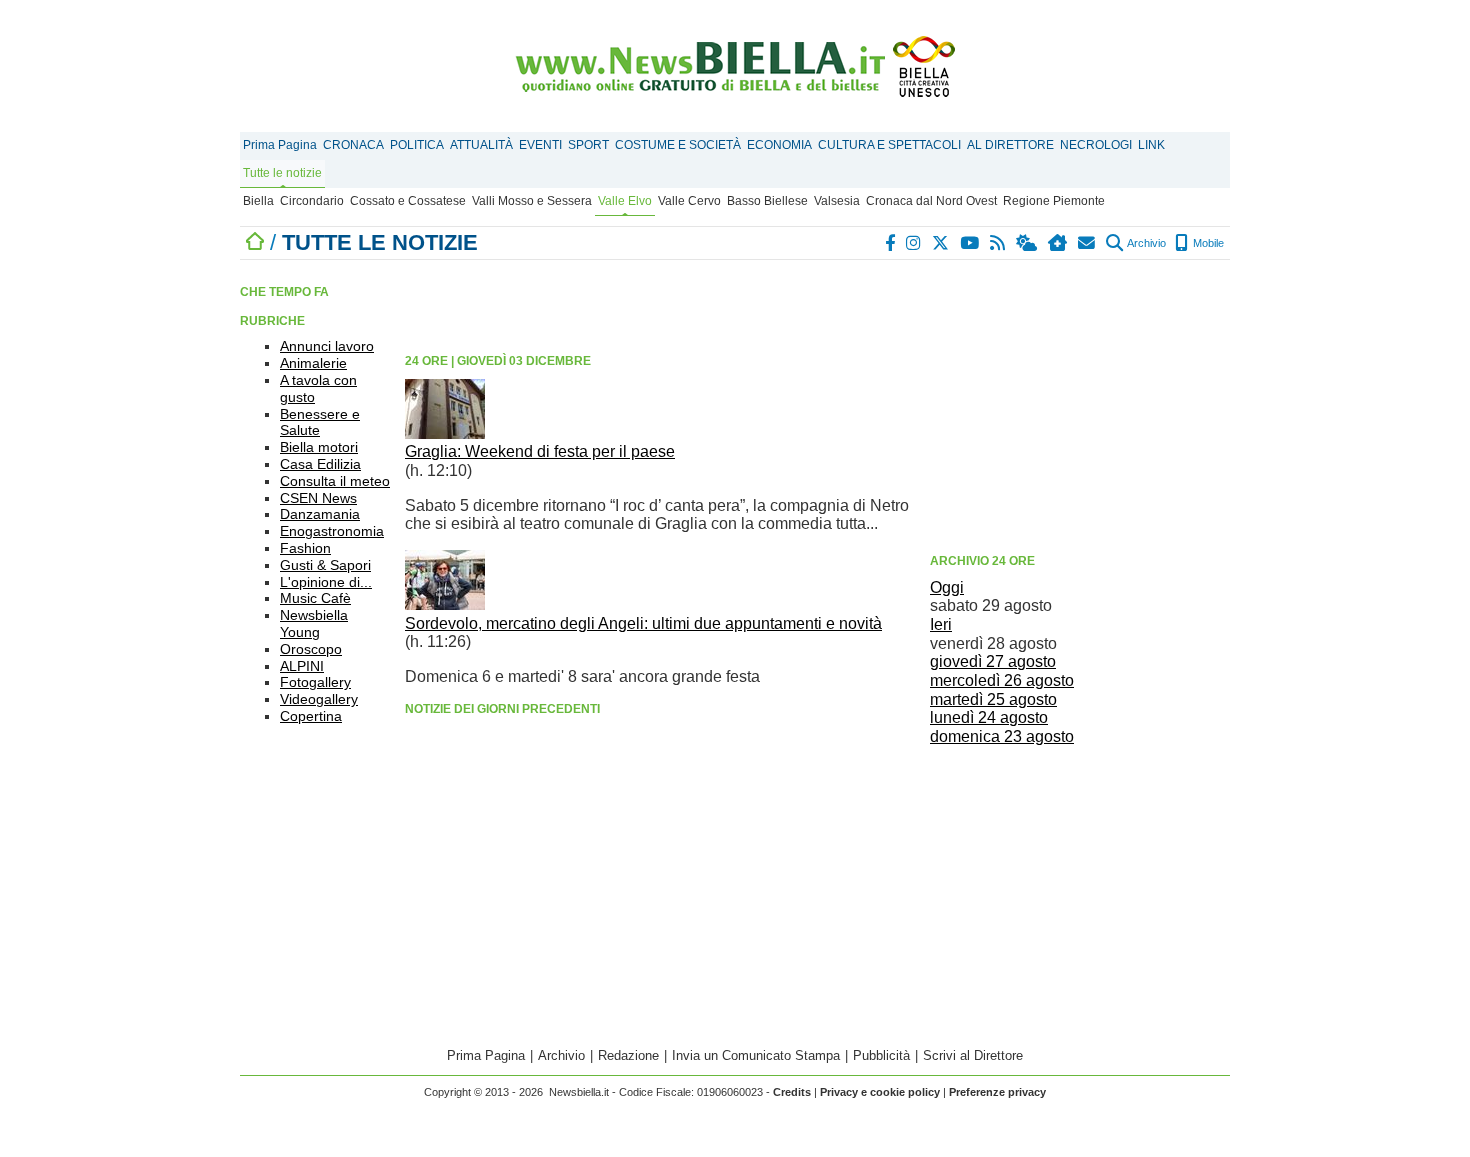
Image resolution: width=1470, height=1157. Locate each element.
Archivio (1145, 243)
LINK (1151, 145)
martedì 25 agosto (993, 699)
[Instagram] (914, 243)
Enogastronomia (332, 531)
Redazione (628, 1055)
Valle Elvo (625, 201)
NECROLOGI (1096, 145)
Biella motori (319, 447)
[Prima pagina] (255, 242)
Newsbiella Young (314, 623)
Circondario (312, 201)
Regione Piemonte (1054, 201)
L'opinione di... (326, 582)
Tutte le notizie (282, 173)
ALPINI (302, 666)
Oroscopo (311, 649)
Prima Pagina (280, 145)
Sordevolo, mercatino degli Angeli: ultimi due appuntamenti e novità (643, 623)
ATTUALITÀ (481, 145)
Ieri (941, 624)
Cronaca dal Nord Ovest (931, 201)
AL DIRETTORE (1010, 145)
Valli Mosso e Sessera (532, 201)
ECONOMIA (779, 145)
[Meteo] (1027, 243)
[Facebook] (891, 243)
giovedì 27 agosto (993, 661)
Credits (792, 1092)
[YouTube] (970, 243)
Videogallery (319, 699)
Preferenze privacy (997, 1092)
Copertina (311, 716)
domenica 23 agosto (1002, 736)
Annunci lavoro (327, 346)
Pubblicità (881, 1055)
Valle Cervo (689, 201)
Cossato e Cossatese (408, 201)
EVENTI (540, 145)
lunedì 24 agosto (989, 717)
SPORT (588, 145)
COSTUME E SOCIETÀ (678, 145)
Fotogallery (315, 682)
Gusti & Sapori (325, 565)
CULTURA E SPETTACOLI (889, 145)
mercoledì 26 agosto (1002, 680)
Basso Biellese (767, 201)
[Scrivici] (1087, 243)
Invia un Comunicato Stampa (756, 1055)
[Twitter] (941, 243)
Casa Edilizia (320, 464)
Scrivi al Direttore (973, 1055)
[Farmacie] (1058, 243)
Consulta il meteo (335, 481)
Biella (258, 201)
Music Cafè (315, 598)
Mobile (1207, 243)
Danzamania (320, 514)
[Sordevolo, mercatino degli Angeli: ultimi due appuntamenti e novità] (445, 604)
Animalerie (313, 363)
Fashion (305, 548)
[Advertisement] (1080, 405)
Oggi (947, 587)
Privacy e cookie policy (880, 1092)
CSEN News (318, 498)
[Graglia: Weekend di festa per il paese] (445, 433)
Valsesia (837, 201)
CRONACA (353, 145)
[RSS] (998, 243)
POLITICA (417, 145)
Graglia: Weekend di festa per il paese (540, 451)
